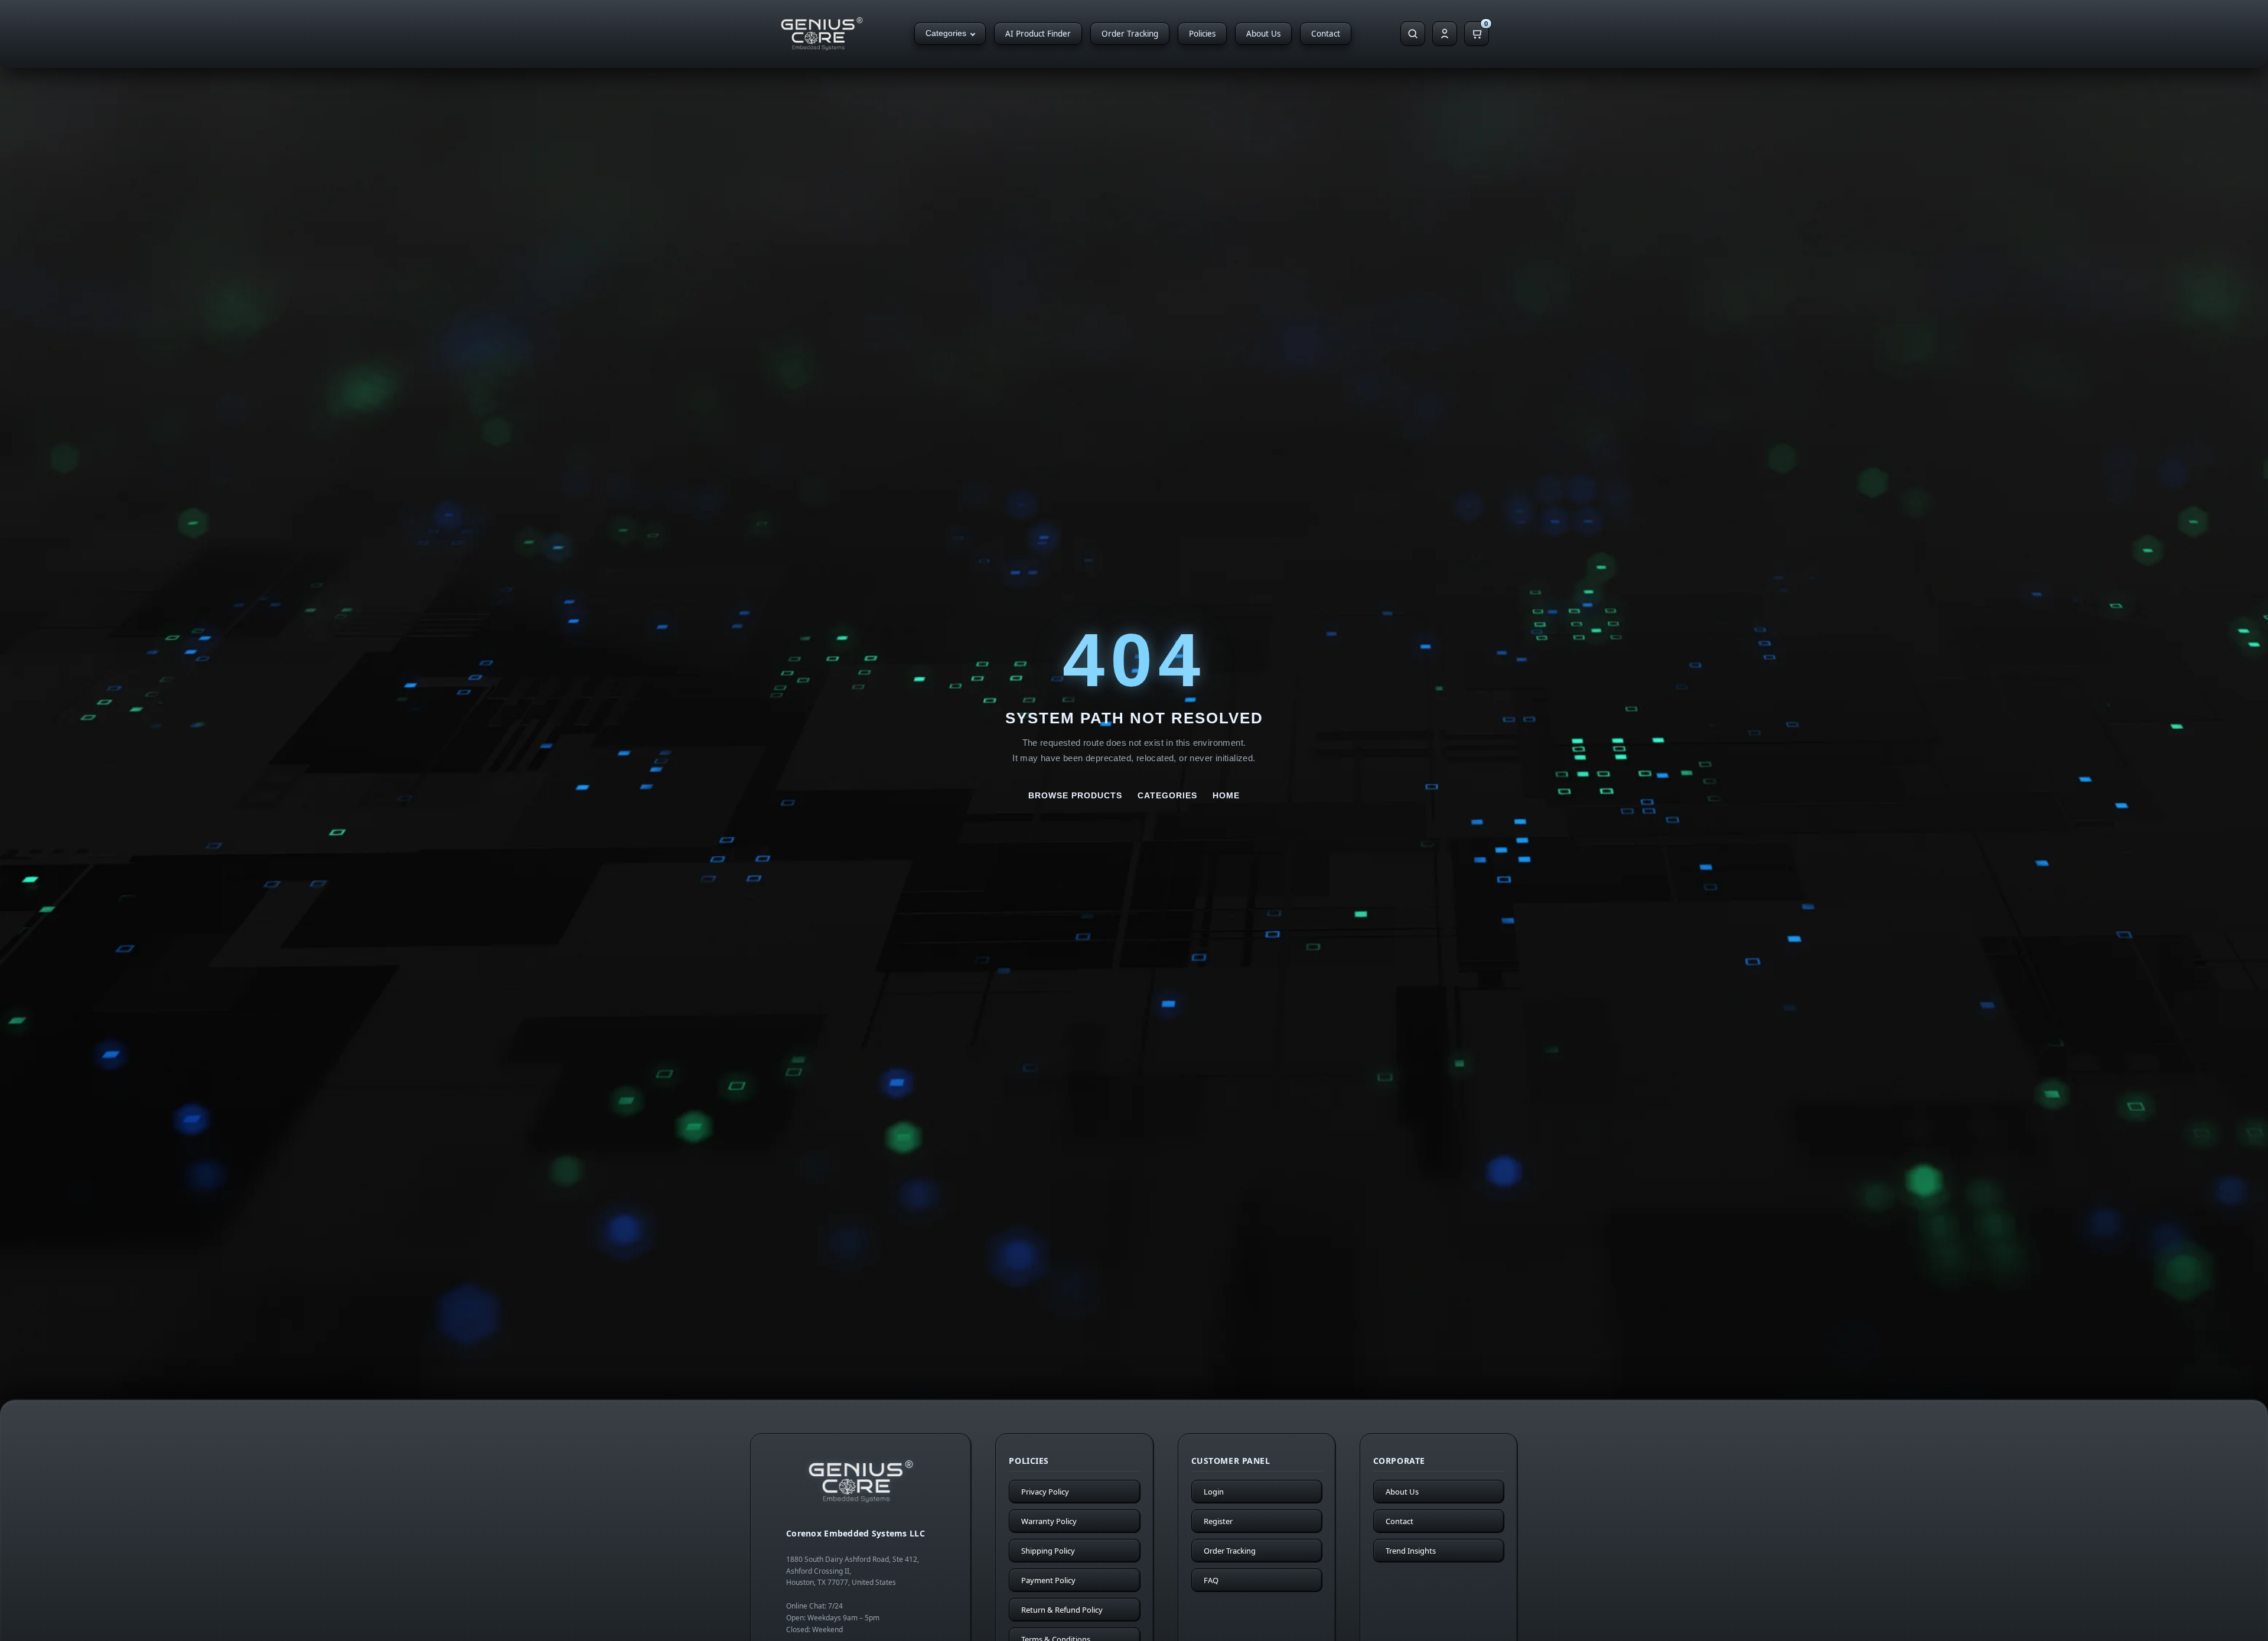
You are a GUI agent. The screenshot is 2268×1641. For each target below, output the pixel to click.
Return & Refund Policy (1062, 1610)
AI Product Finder (1038, 34)
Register (1218, 1521)
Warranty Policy (1049, 1521)
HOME (1226, 795)
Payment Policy (1048, 1580)
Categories (946, 33)
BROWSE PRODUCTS (1075, 795)
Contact (1326, 34)
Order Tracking (1130, 34)
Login (1214, 1492)
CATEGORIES (1167, 795)
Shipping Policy (1048, 1551)
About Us (1263, 34)
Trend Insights (1411, 1551)
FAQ (1211, 1580)
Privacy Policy (1045, 1492)
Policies (1202, 34)
